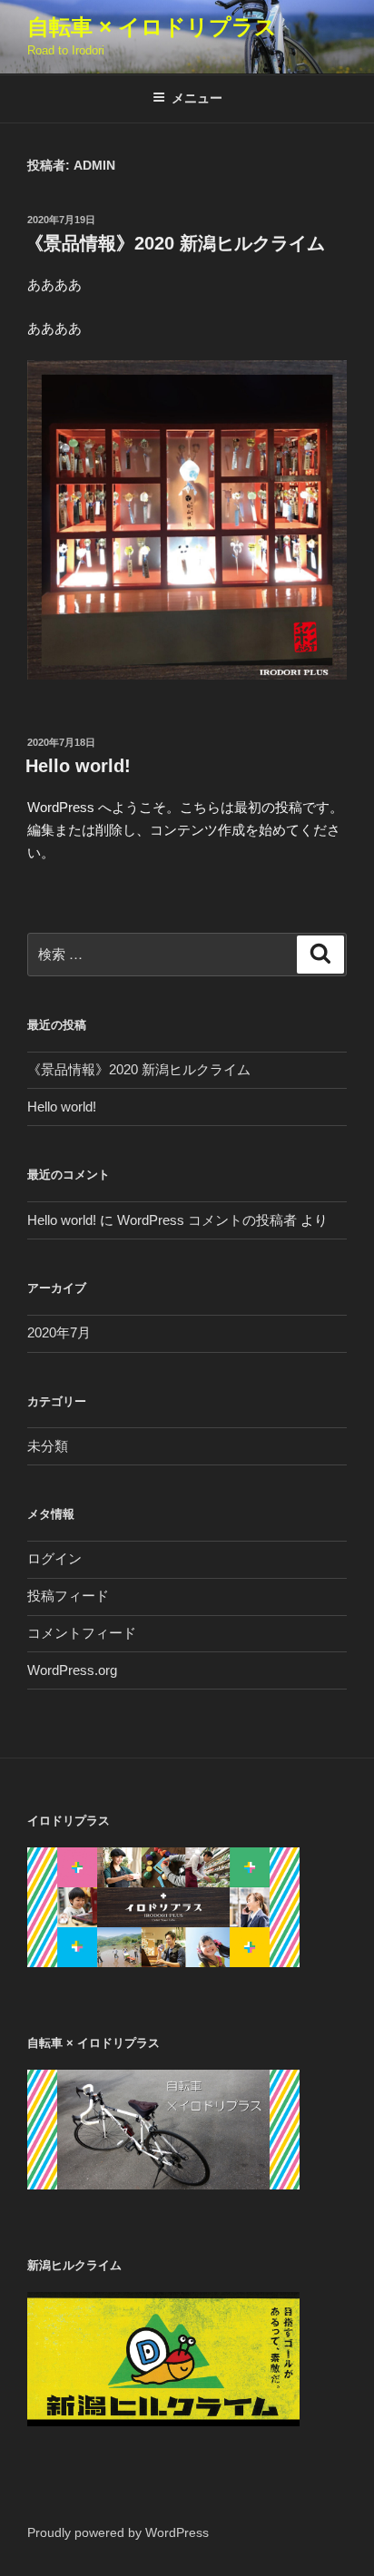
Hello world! (78, 766)
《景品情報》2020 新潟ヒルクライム (175, 243)
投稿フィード (68, 1596)
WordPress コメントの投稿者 (207, 1220)
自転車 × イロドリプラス (152, 27)
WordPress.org (72, 1670)
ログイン (54, 1558)
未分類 (48, 1446)
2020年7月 (59, 1332)
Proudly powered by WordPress (118, 2532)
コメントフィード (82, 1633)
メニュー (197, 98)
